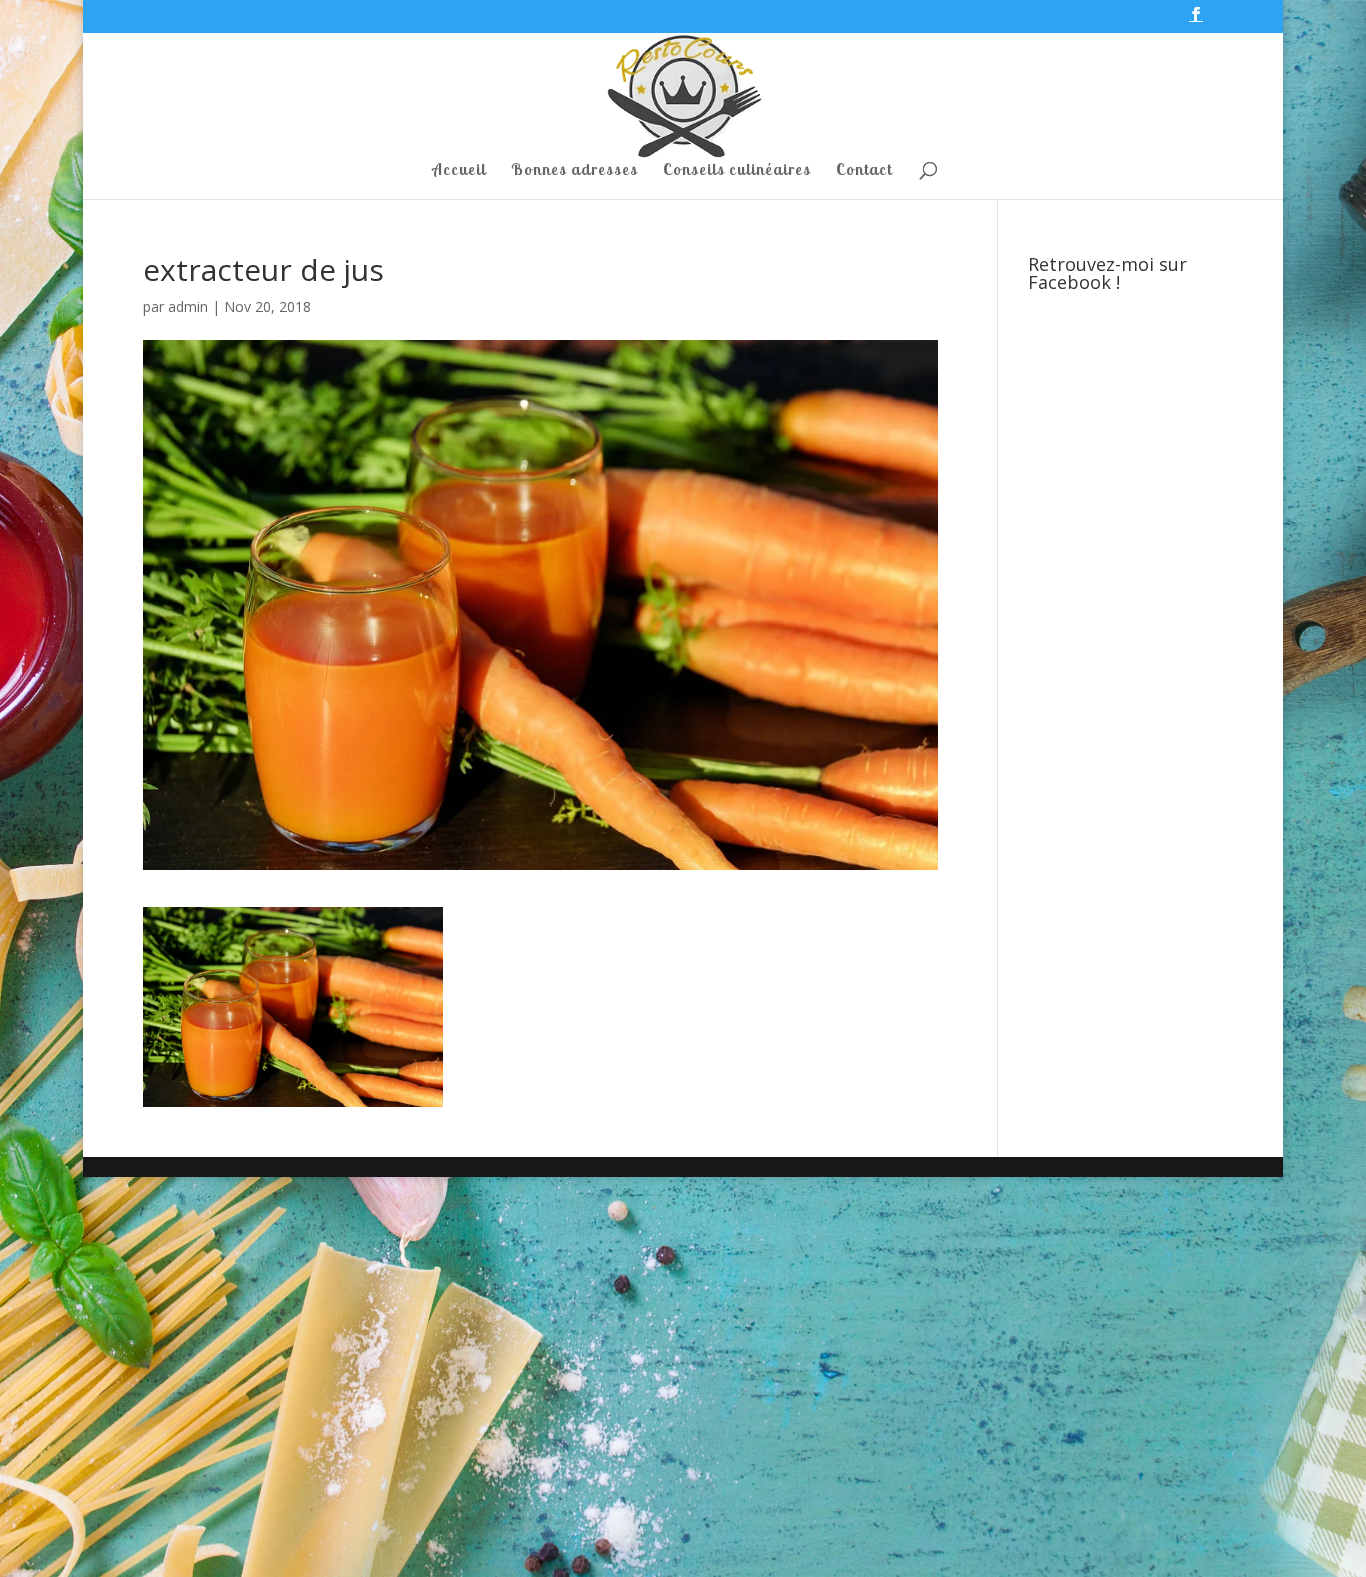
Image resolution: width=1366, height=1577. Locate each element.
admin (188, 306)
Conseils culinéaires (737, 170)
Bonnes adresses (574, 170)
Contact (864, 170)
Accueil (459, 170)
